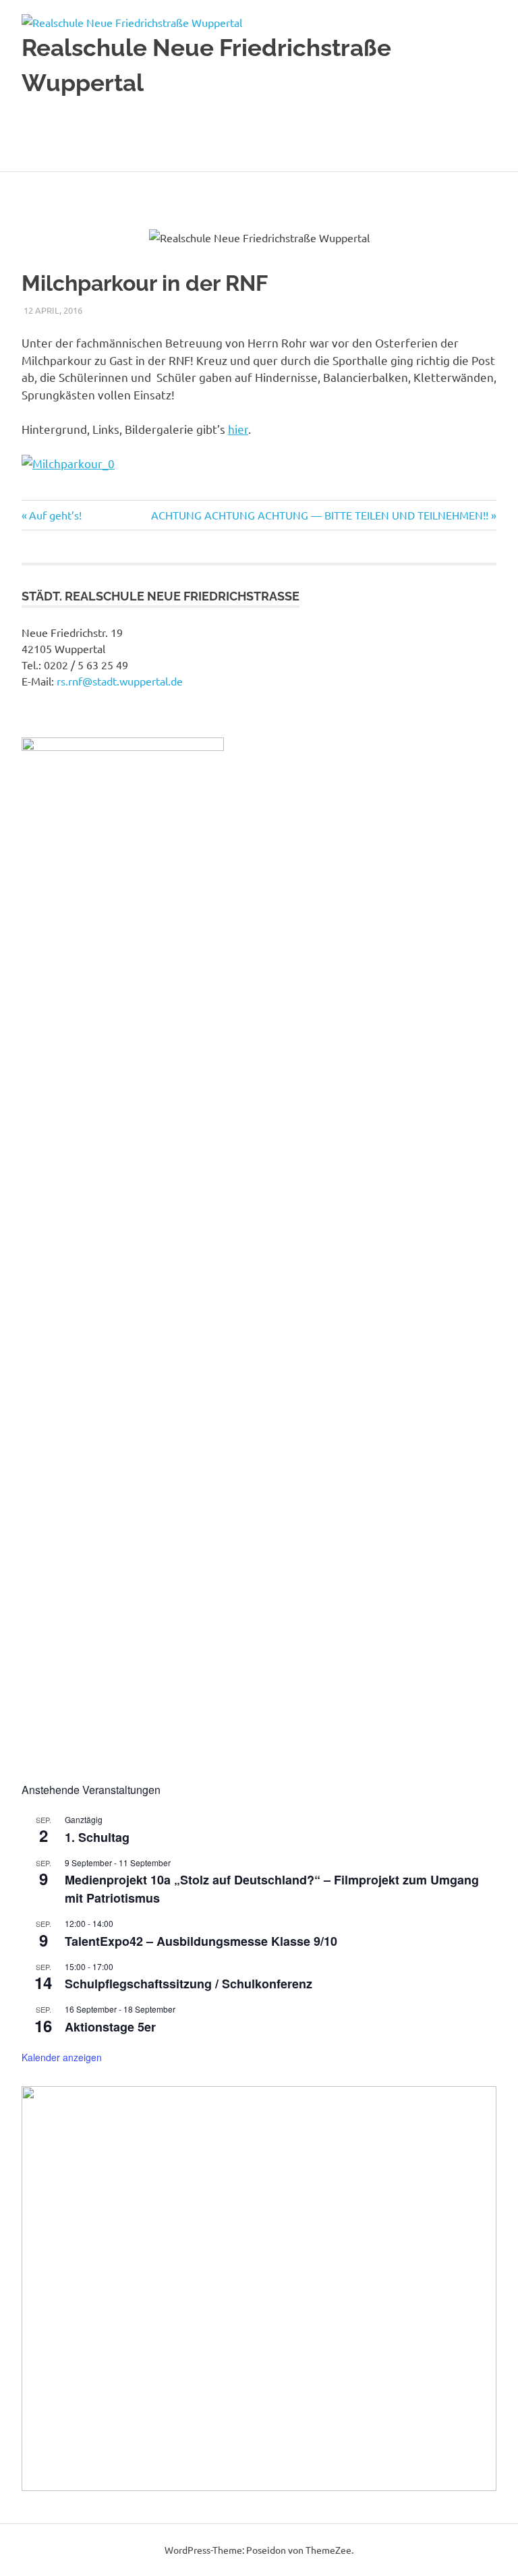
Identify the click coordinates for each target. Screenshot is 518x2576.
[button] (42, 2289)
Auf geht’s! (55, 515)
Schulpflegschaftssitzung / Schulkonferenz (189, 1984)
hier (238, 429)
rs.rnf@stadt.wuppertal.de (120, 681)
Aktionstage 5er (110, 2027)
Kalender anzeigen (62, 2057)
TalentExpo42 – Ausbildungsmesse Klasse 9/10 (201, 1941)
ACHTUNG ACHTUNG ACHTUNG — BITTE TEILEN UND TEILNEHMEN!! (320, 515)
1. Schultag (97, 1837)
